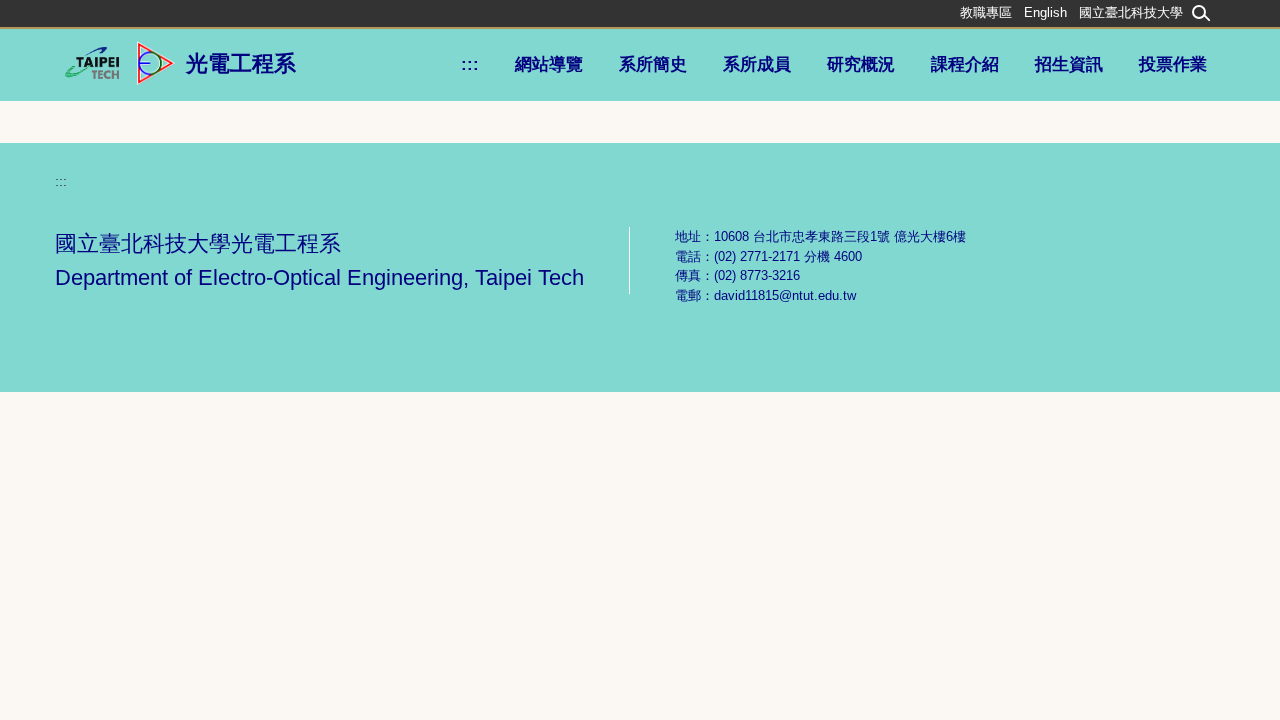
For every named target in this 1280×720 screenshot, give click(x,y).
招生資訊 (1069, 64)
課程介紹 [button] (965, 64)
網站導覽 (549, 64)
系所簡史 (653, 64)
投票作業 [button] (1173, 64)
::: (470, 64)
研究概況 (861, 64)
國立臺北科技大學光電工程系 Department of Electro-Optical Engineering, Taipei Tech (319, 260)
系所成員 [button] (757, 64)
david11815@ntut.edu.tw (785, 295)
